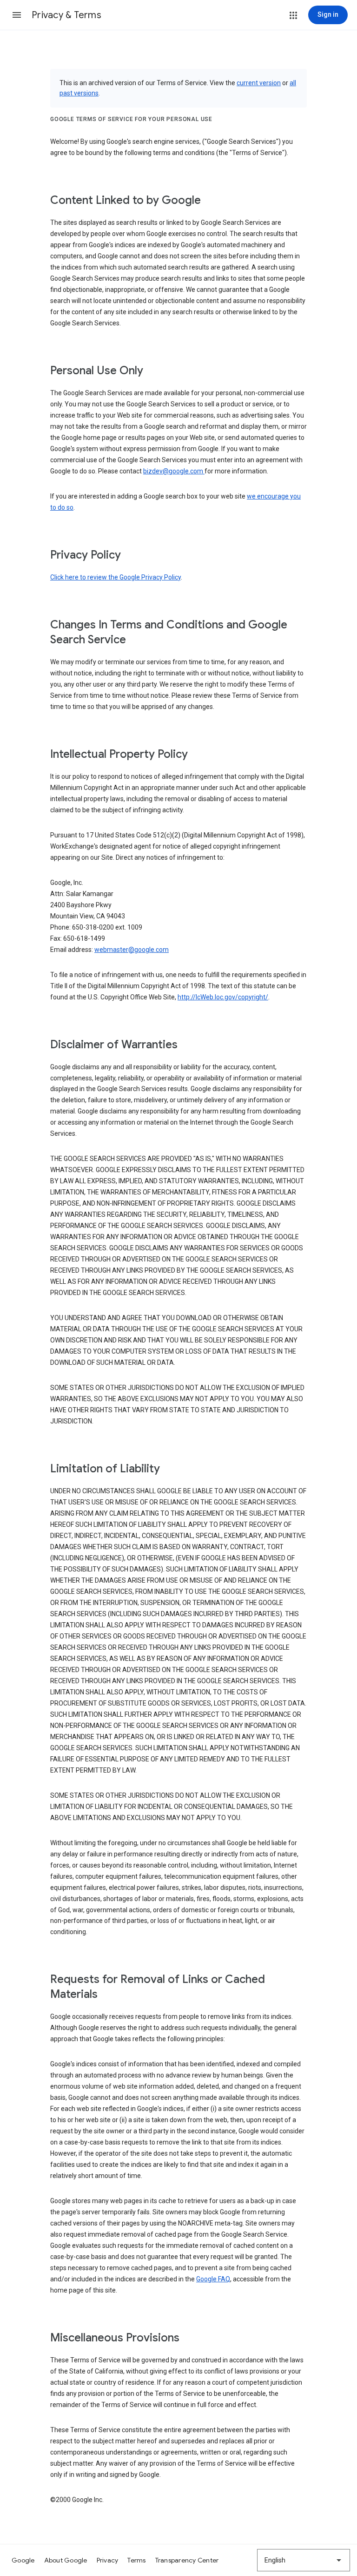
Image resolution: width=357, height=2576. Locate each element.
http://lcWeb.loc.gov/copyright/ (223, 997)
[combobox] (304, 2560)
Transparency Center (187, 2560)
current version (259, 83)
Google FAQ (213, 2279)
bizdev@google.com (174, 471)
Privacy (108, 2560)
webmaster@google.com (132, 950)
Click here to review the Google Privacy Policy (116, 577)
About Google (66, 2560)
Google (23, 2560)
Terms (136, 2560)
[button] (17, 15)
